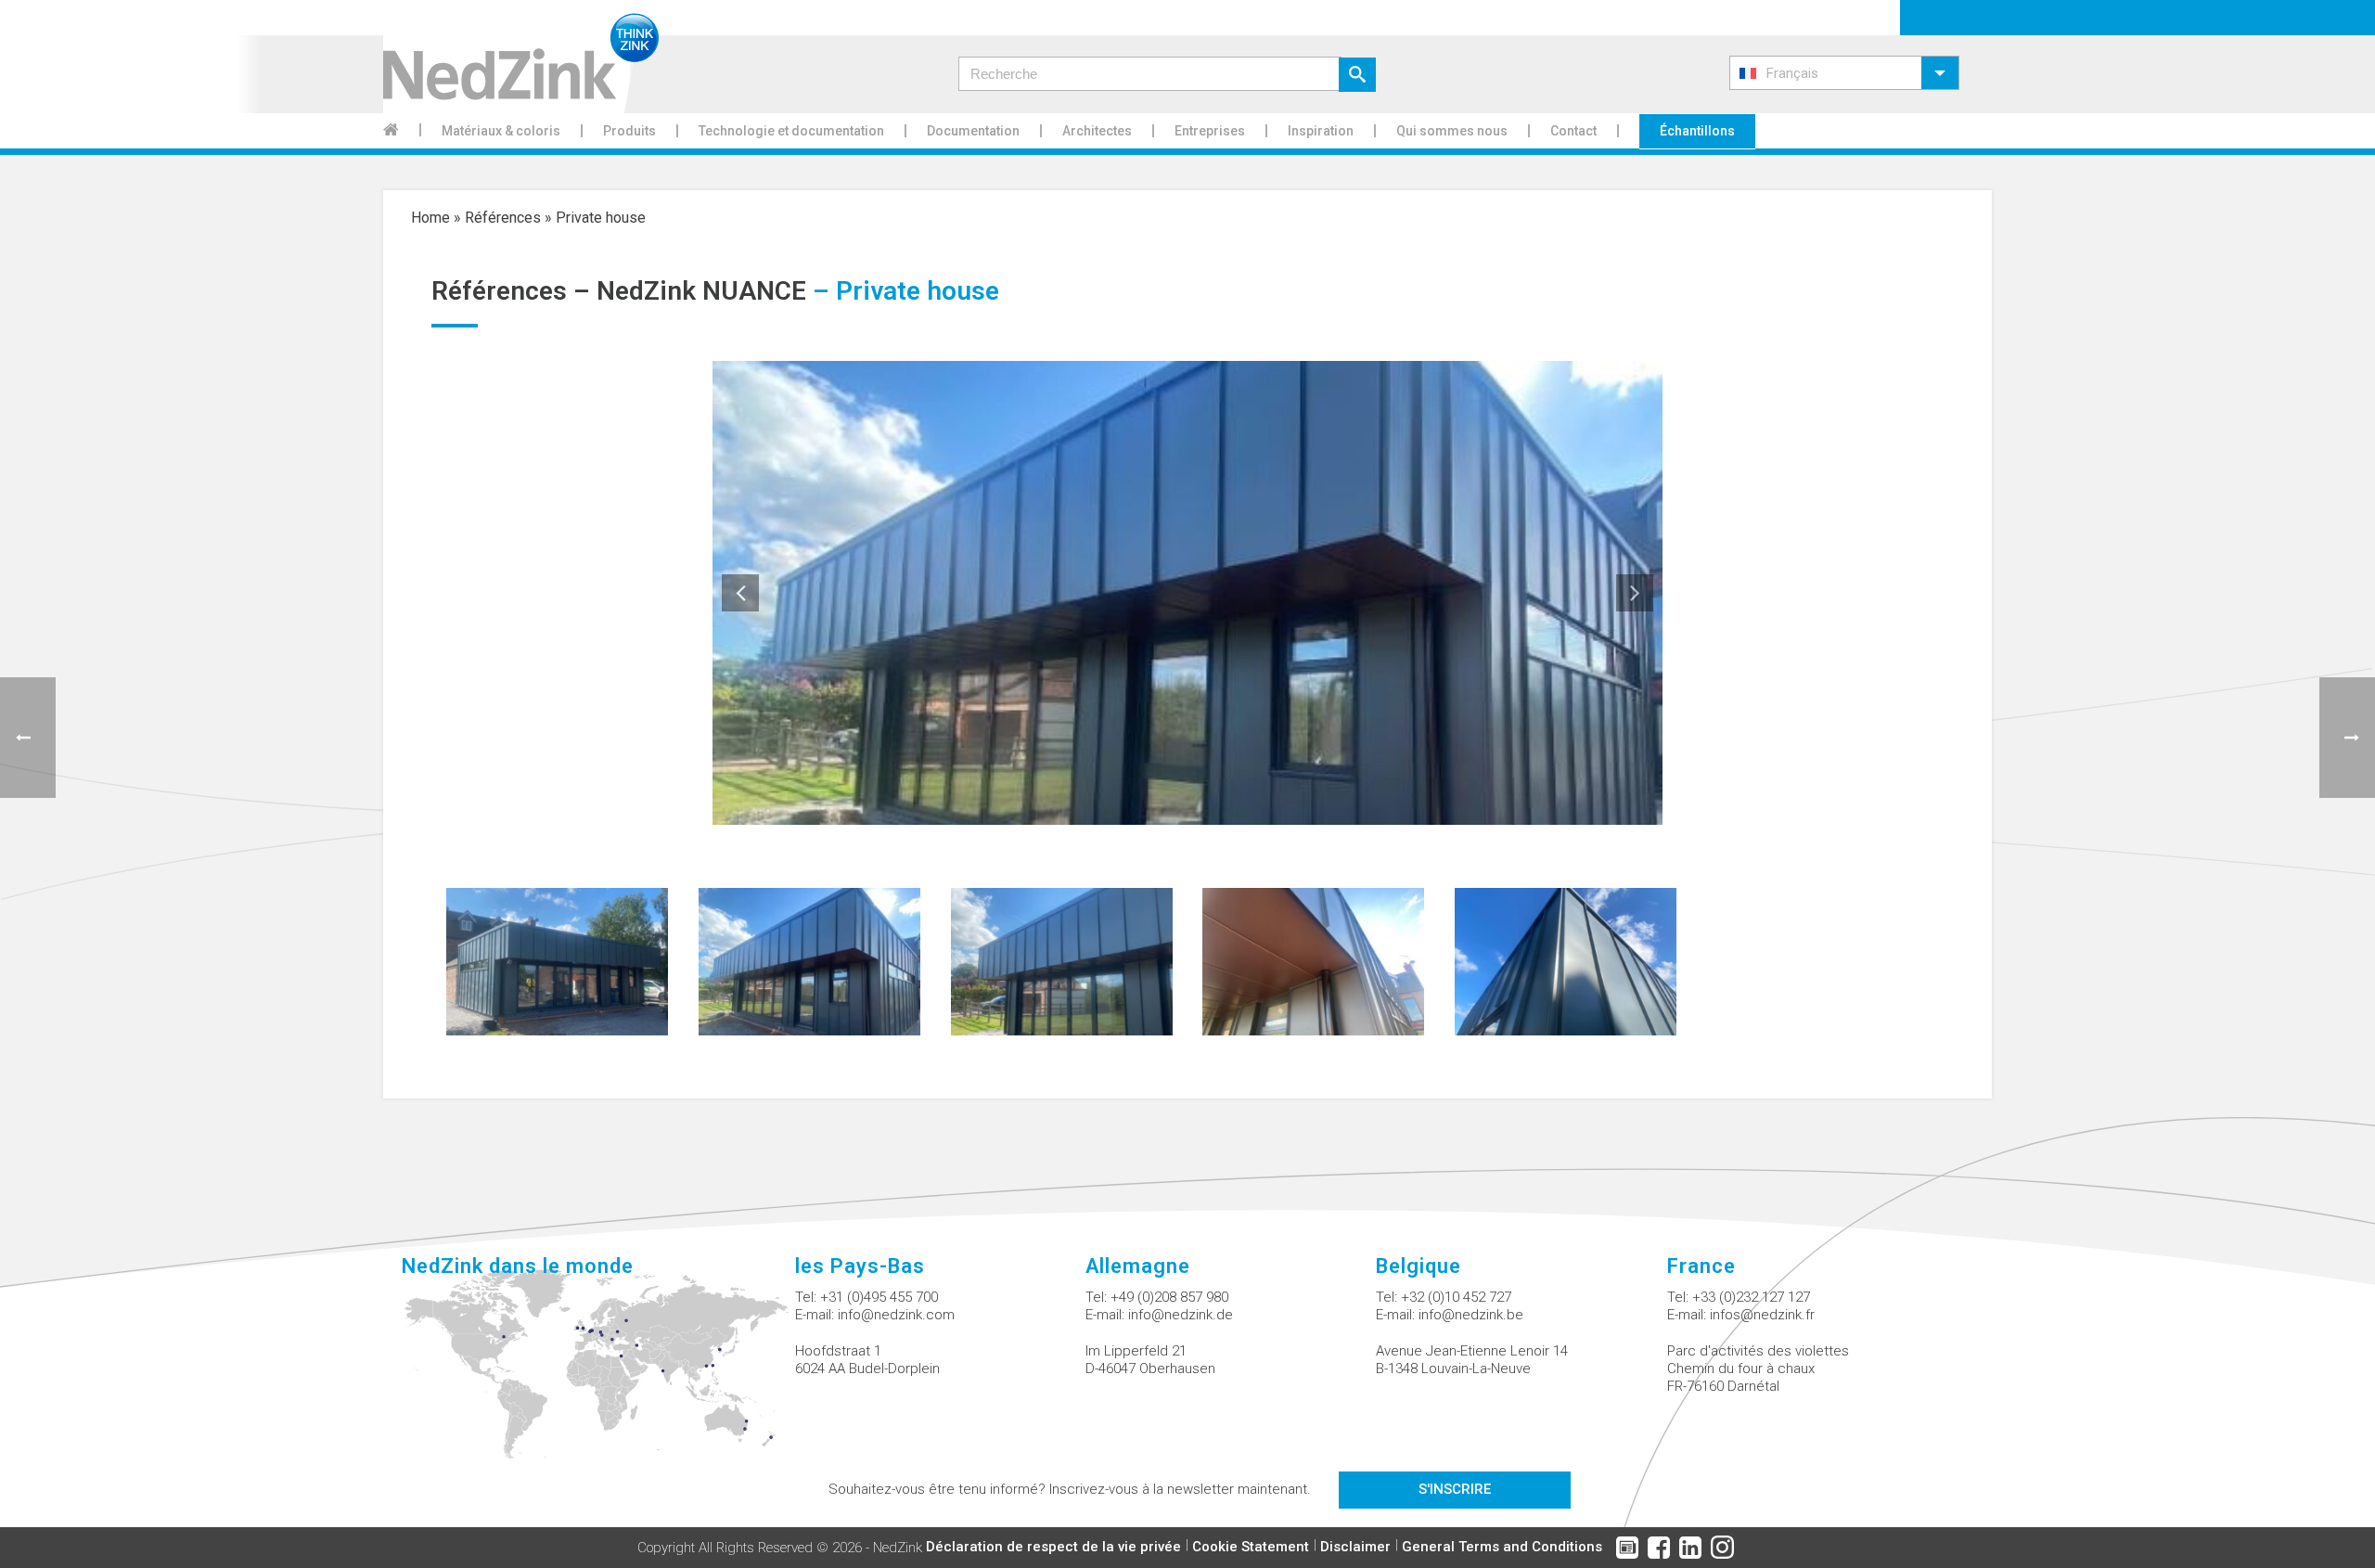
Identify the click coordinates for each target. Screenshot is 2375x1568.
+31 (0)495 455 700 (879, 1297)
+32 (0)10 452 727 (1456, 1297)
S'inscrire (1455, 1489)
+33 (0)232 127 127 (1751, 1297)
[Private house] (557, 960)
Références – (514, 291)
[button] (1844, 73)
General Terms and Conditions (1502, 1547)
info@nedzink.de (1181, 1315)
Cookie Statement (1251, 1547)
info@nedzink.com (896, 1315)
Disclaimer (1355, 1547)
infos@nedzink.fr (1762, 1315)
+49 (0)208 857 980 (1169, 1297)
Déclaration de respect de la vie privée (1053, 1547)
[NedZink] (521, 57)
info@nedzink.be (1471, 1315)
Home (430, 218)
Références (503, 218)
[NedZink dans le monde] (598, 1374)
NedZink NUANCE (701, 291)
